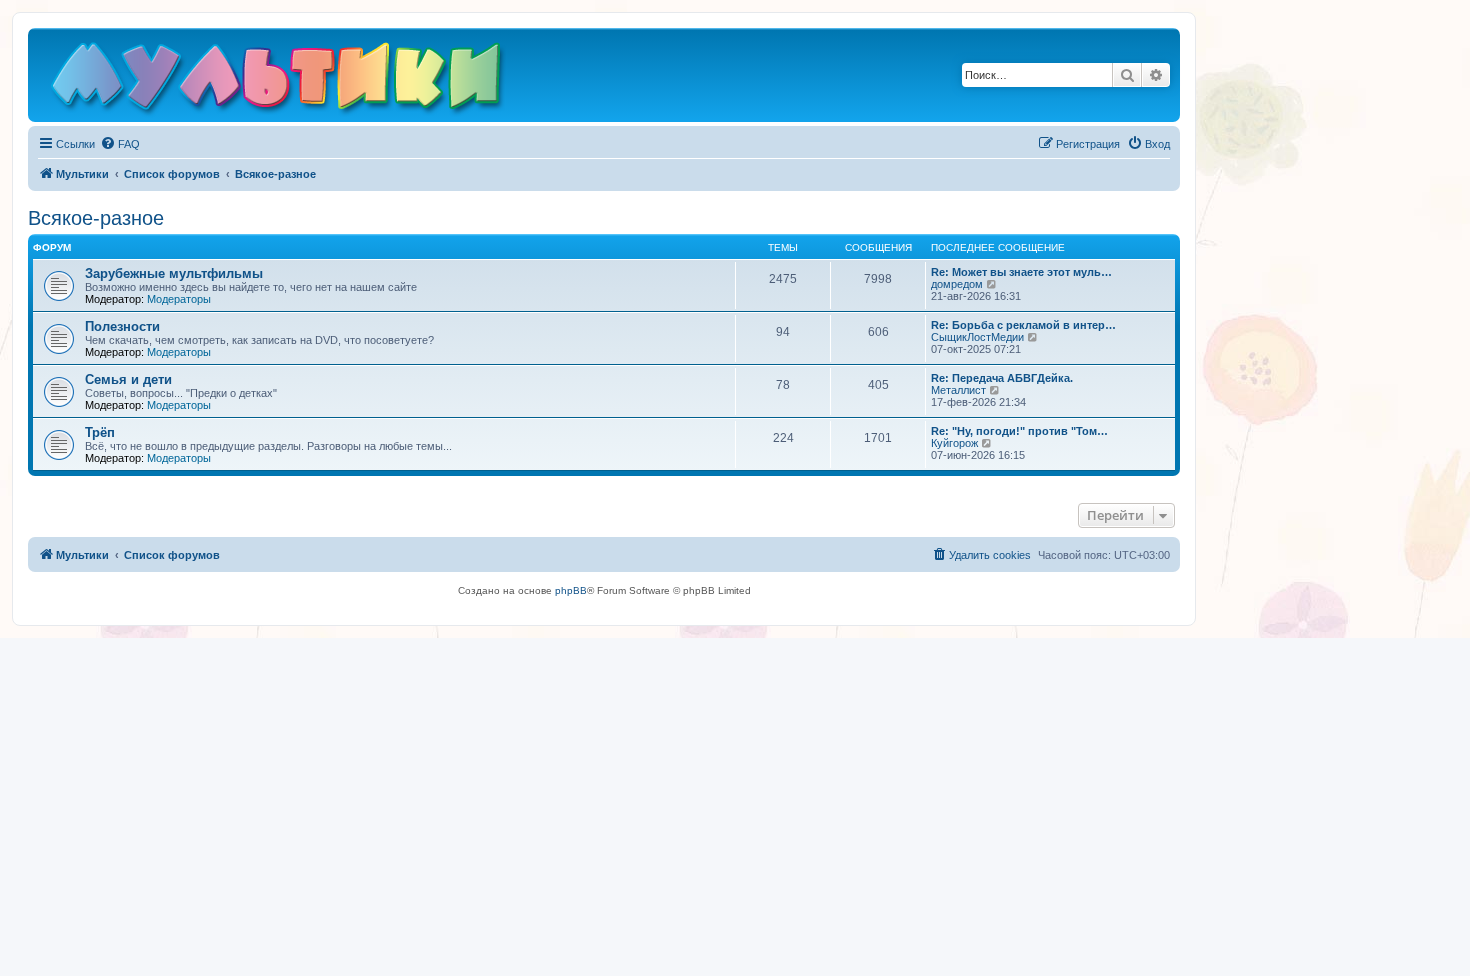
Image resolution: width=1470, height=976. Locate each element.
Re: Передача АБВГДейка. (1002, 378)
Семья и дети (128, 379)
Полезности (122, 326)
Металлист (958, 390)
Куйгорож (954, 443)
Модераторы (179, 299)
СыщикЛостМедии (977, 337)
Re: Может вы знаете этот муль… (1021, 272)
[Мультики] (279, 80)
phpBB (571, 590)
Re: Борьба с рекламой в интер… (1023, 325)
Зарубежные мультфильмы (174, 273)
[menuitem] (120, 144)
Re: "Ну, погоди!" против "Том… (1019, 431)
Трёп (100, 432)
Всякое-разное (96, 218)
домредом (957, 284)
